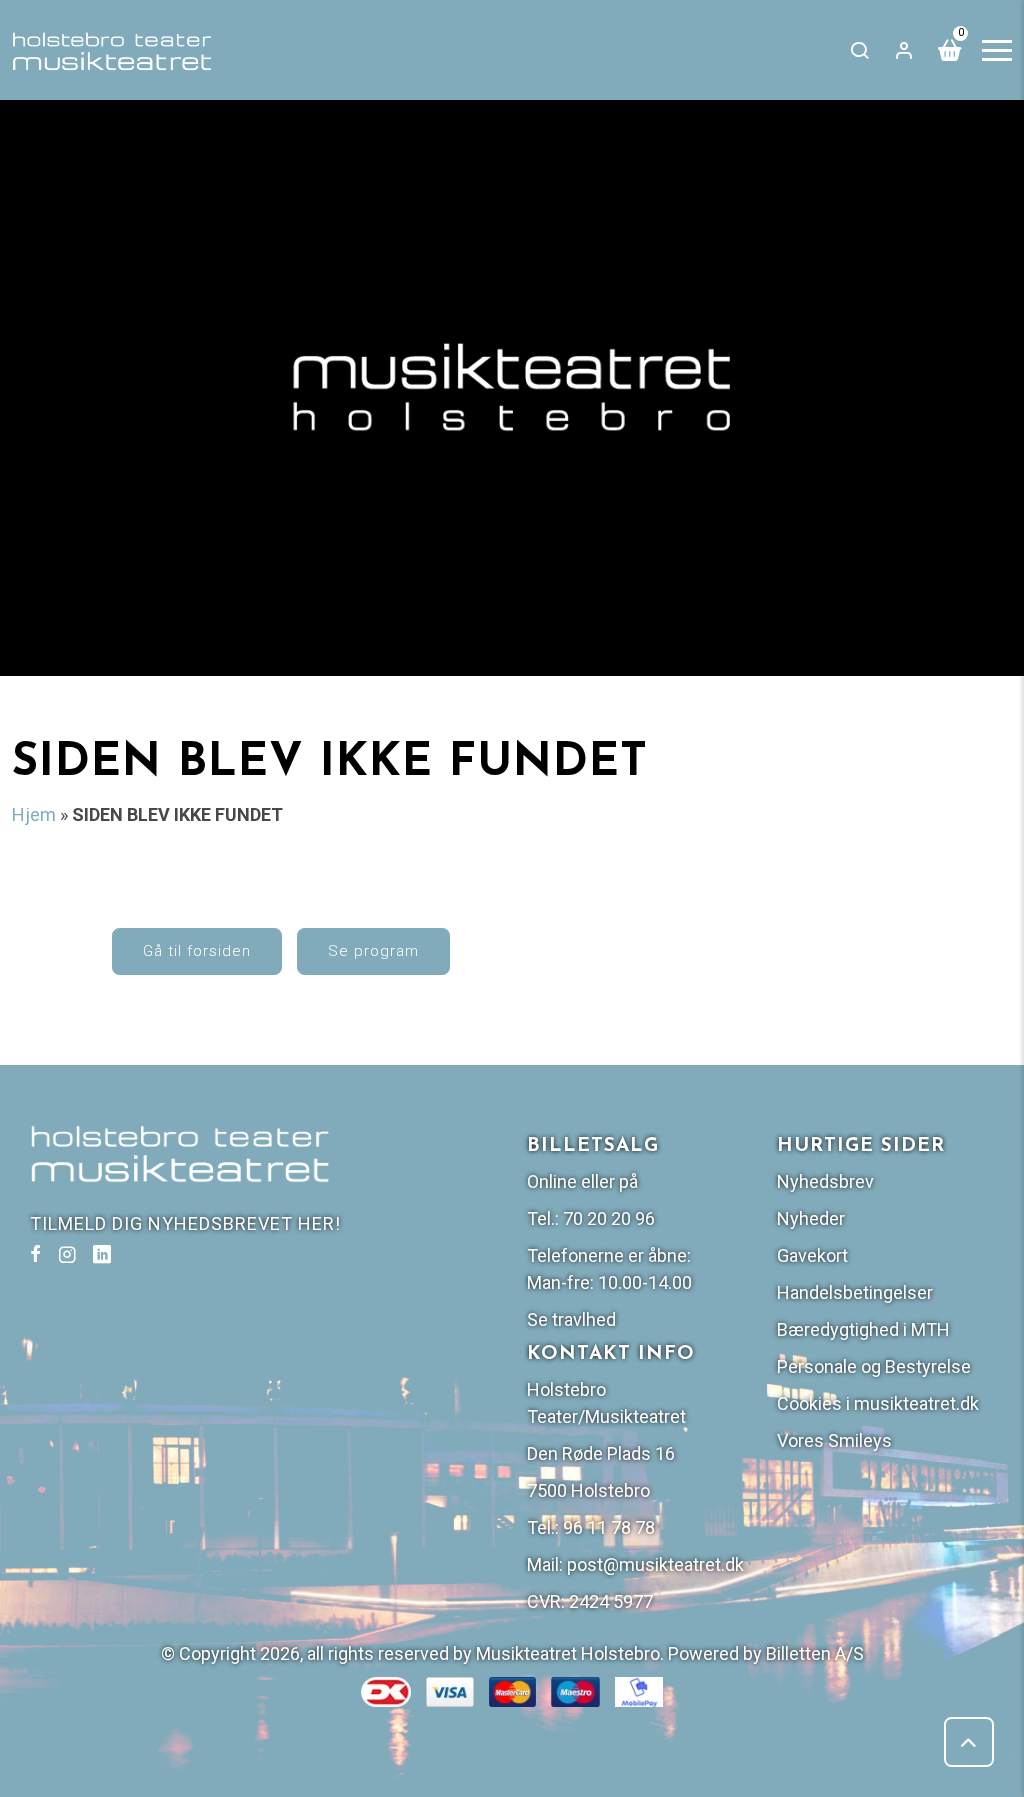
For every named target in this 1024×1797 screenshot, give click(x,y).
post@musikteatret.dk (655, 1564)
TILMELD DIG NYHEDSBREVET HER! (185, 1223)
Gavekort (812, 1255)
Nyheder (811, 1218)
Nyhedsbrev (825, 1181)
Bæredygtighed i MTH (863, 1329)
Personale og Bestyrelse (874, 1366)
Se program (373, 951)
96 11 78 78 (609, 1527)
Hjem (34, 814)
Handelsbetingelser (855, 1292)
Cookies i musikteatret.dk (878, 1403)
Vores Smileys (834, 1440)
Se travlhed (571, 1319)
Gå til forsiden (197, 951)
